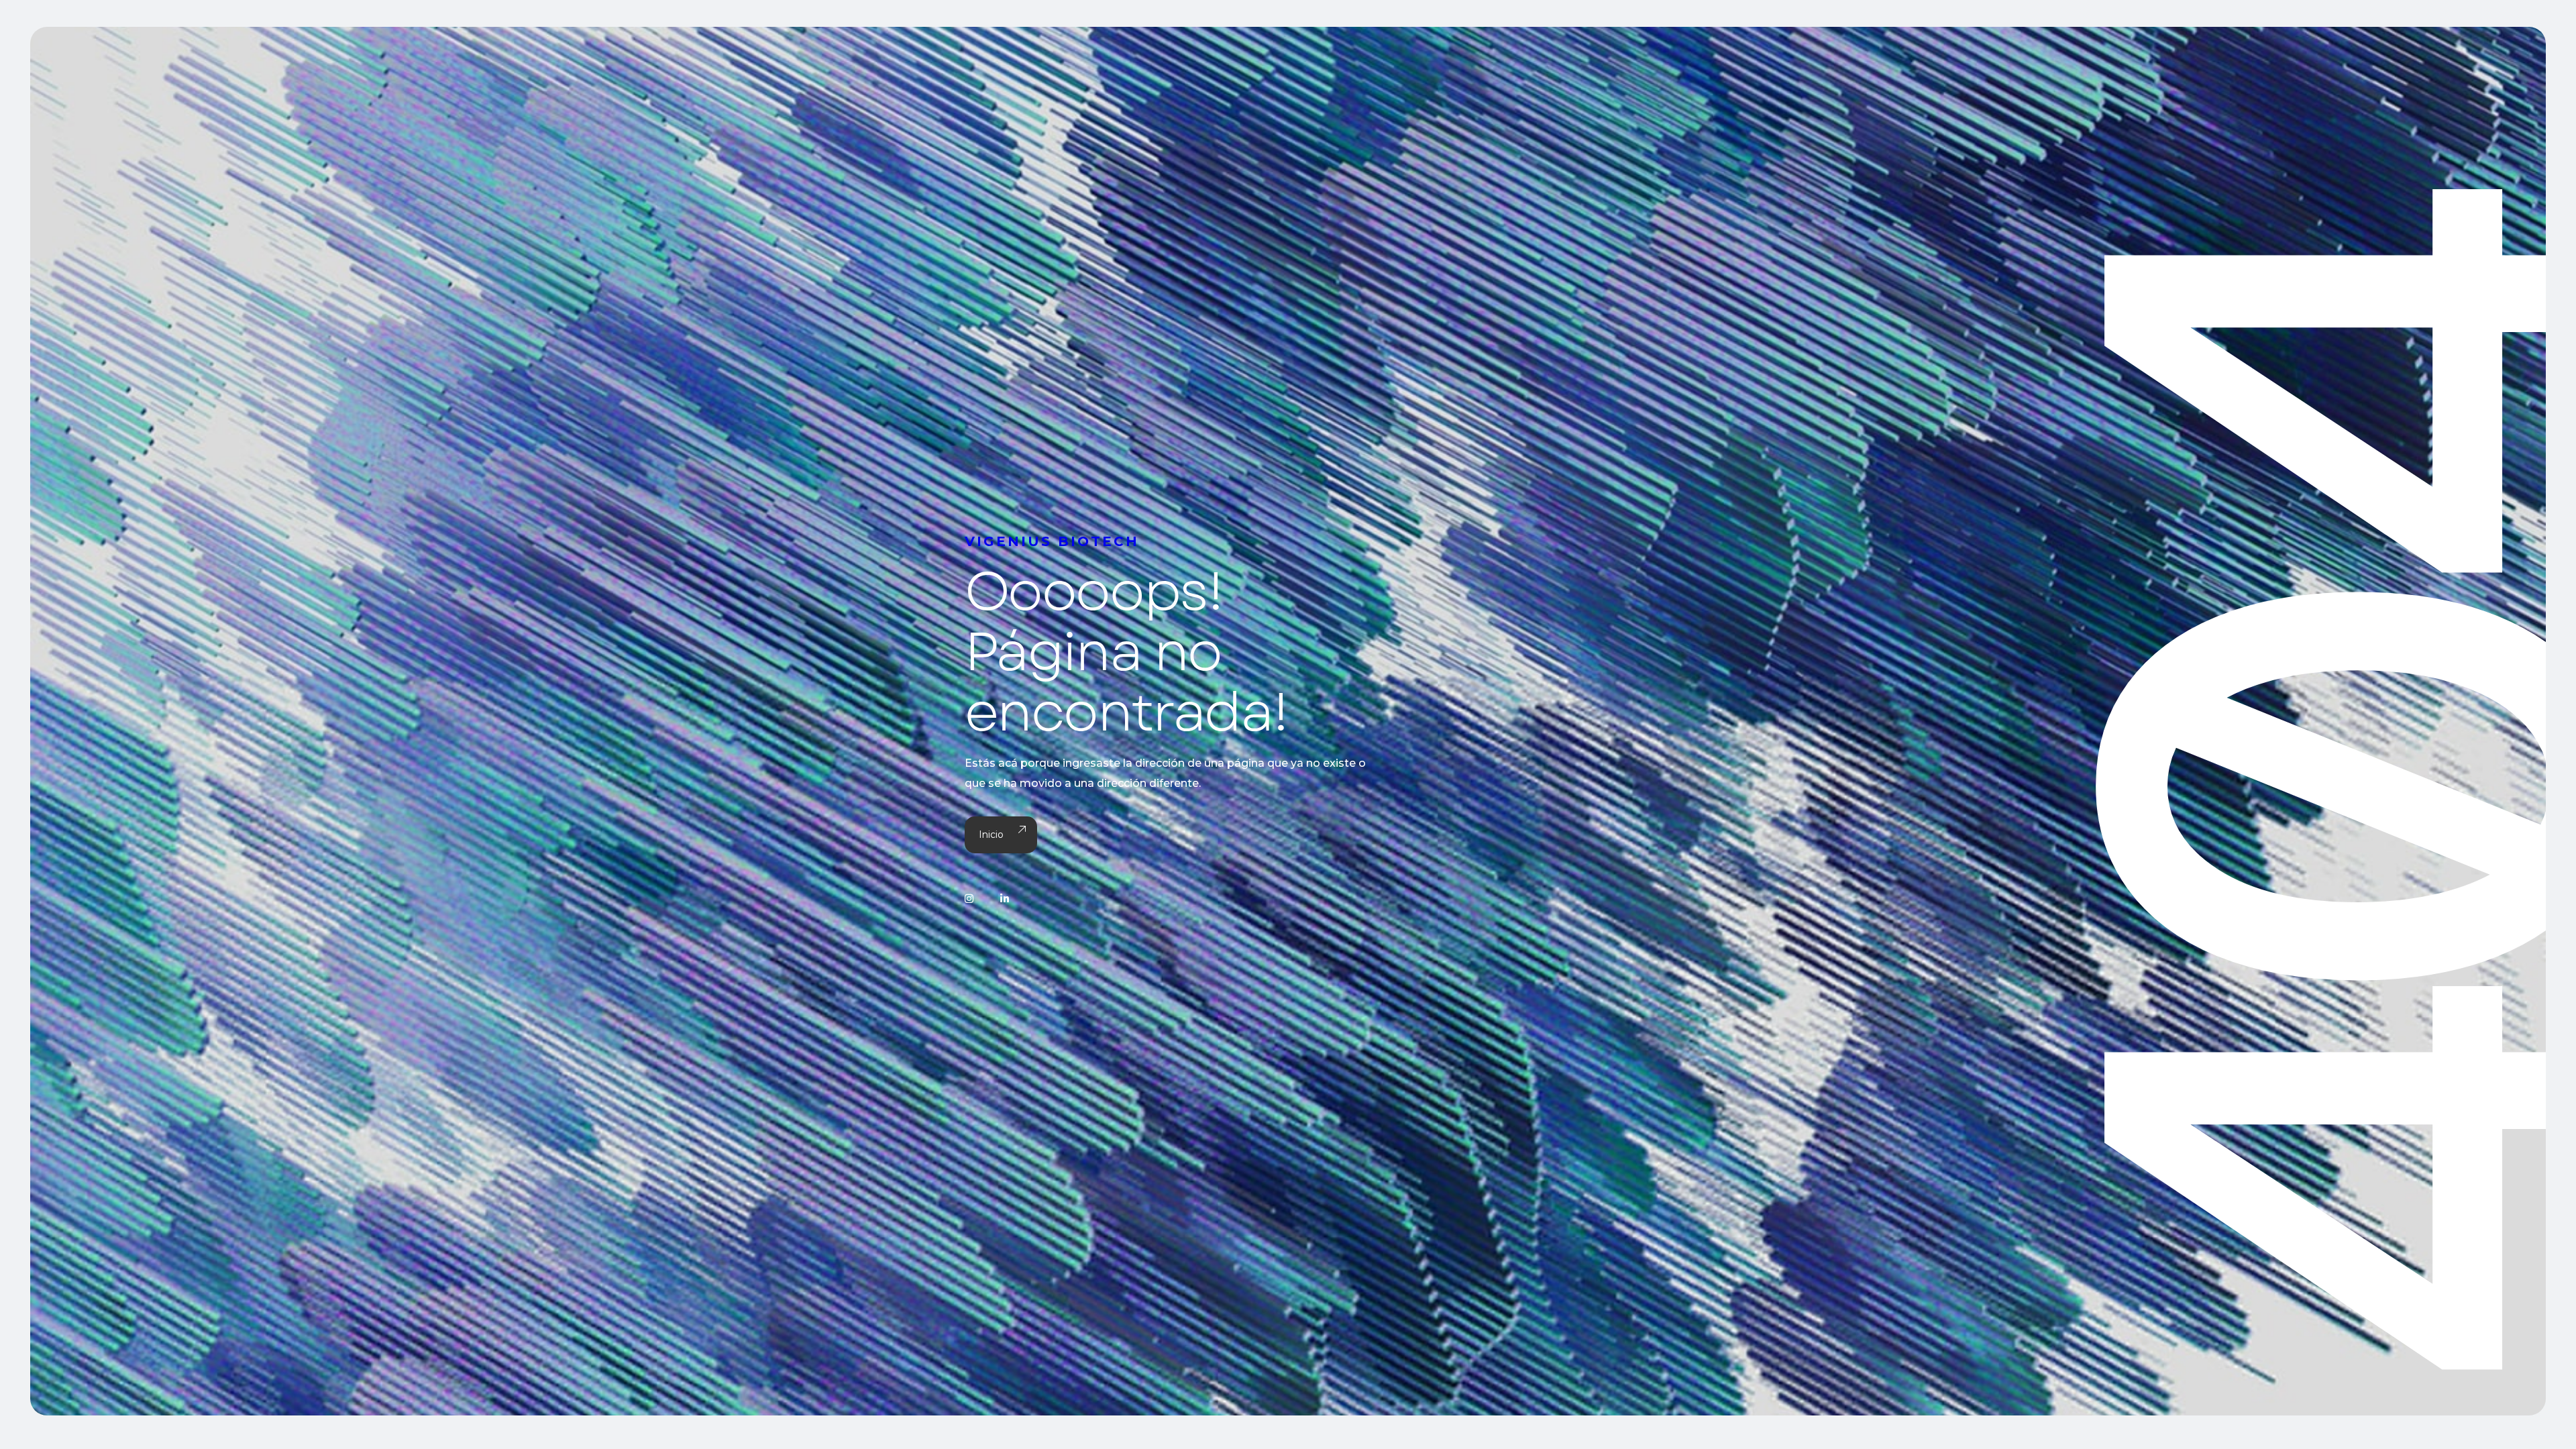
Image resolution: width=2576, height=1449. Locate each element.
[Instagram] (969, 899)
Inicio (991, 835)
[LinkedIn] (1005, 899)
